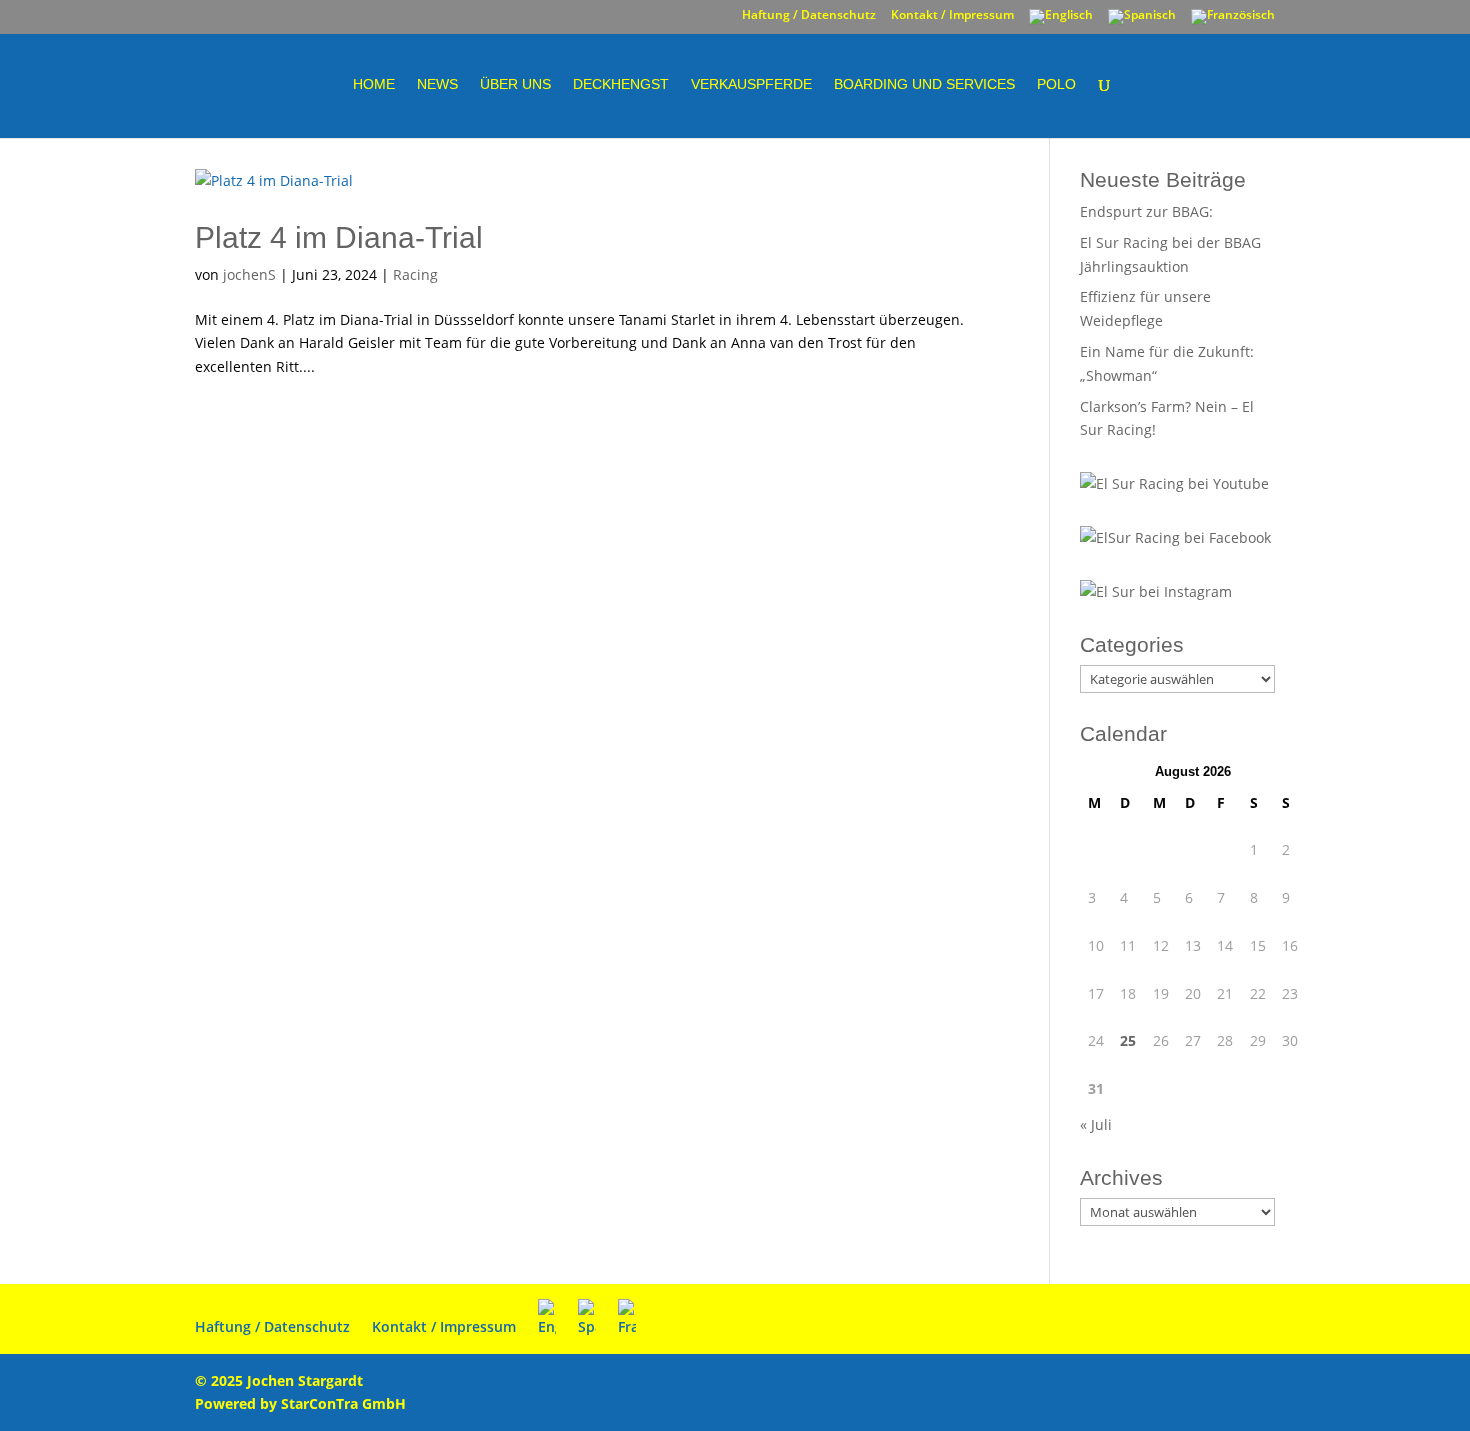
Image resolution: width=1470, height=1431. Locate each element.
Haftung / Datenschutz (809, 16)
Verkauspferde (751, 84)
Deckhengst (621, 84)
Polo (1056, 84)
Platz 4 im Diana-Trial (339, 237)
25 (1128, 1040)
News (437, 84)
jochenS (249, 274)
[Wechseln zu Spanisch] (1142, 21)
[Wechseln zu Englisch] (1061, 21)
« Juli (1096, 1124)
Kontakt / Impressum (952, 16)
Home (374, 84)
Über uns (515, 84)
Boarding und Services (924, 84)
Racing (415, 274)
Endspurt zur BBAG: (1146, 211)
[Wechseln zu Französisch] (1233, 21)
